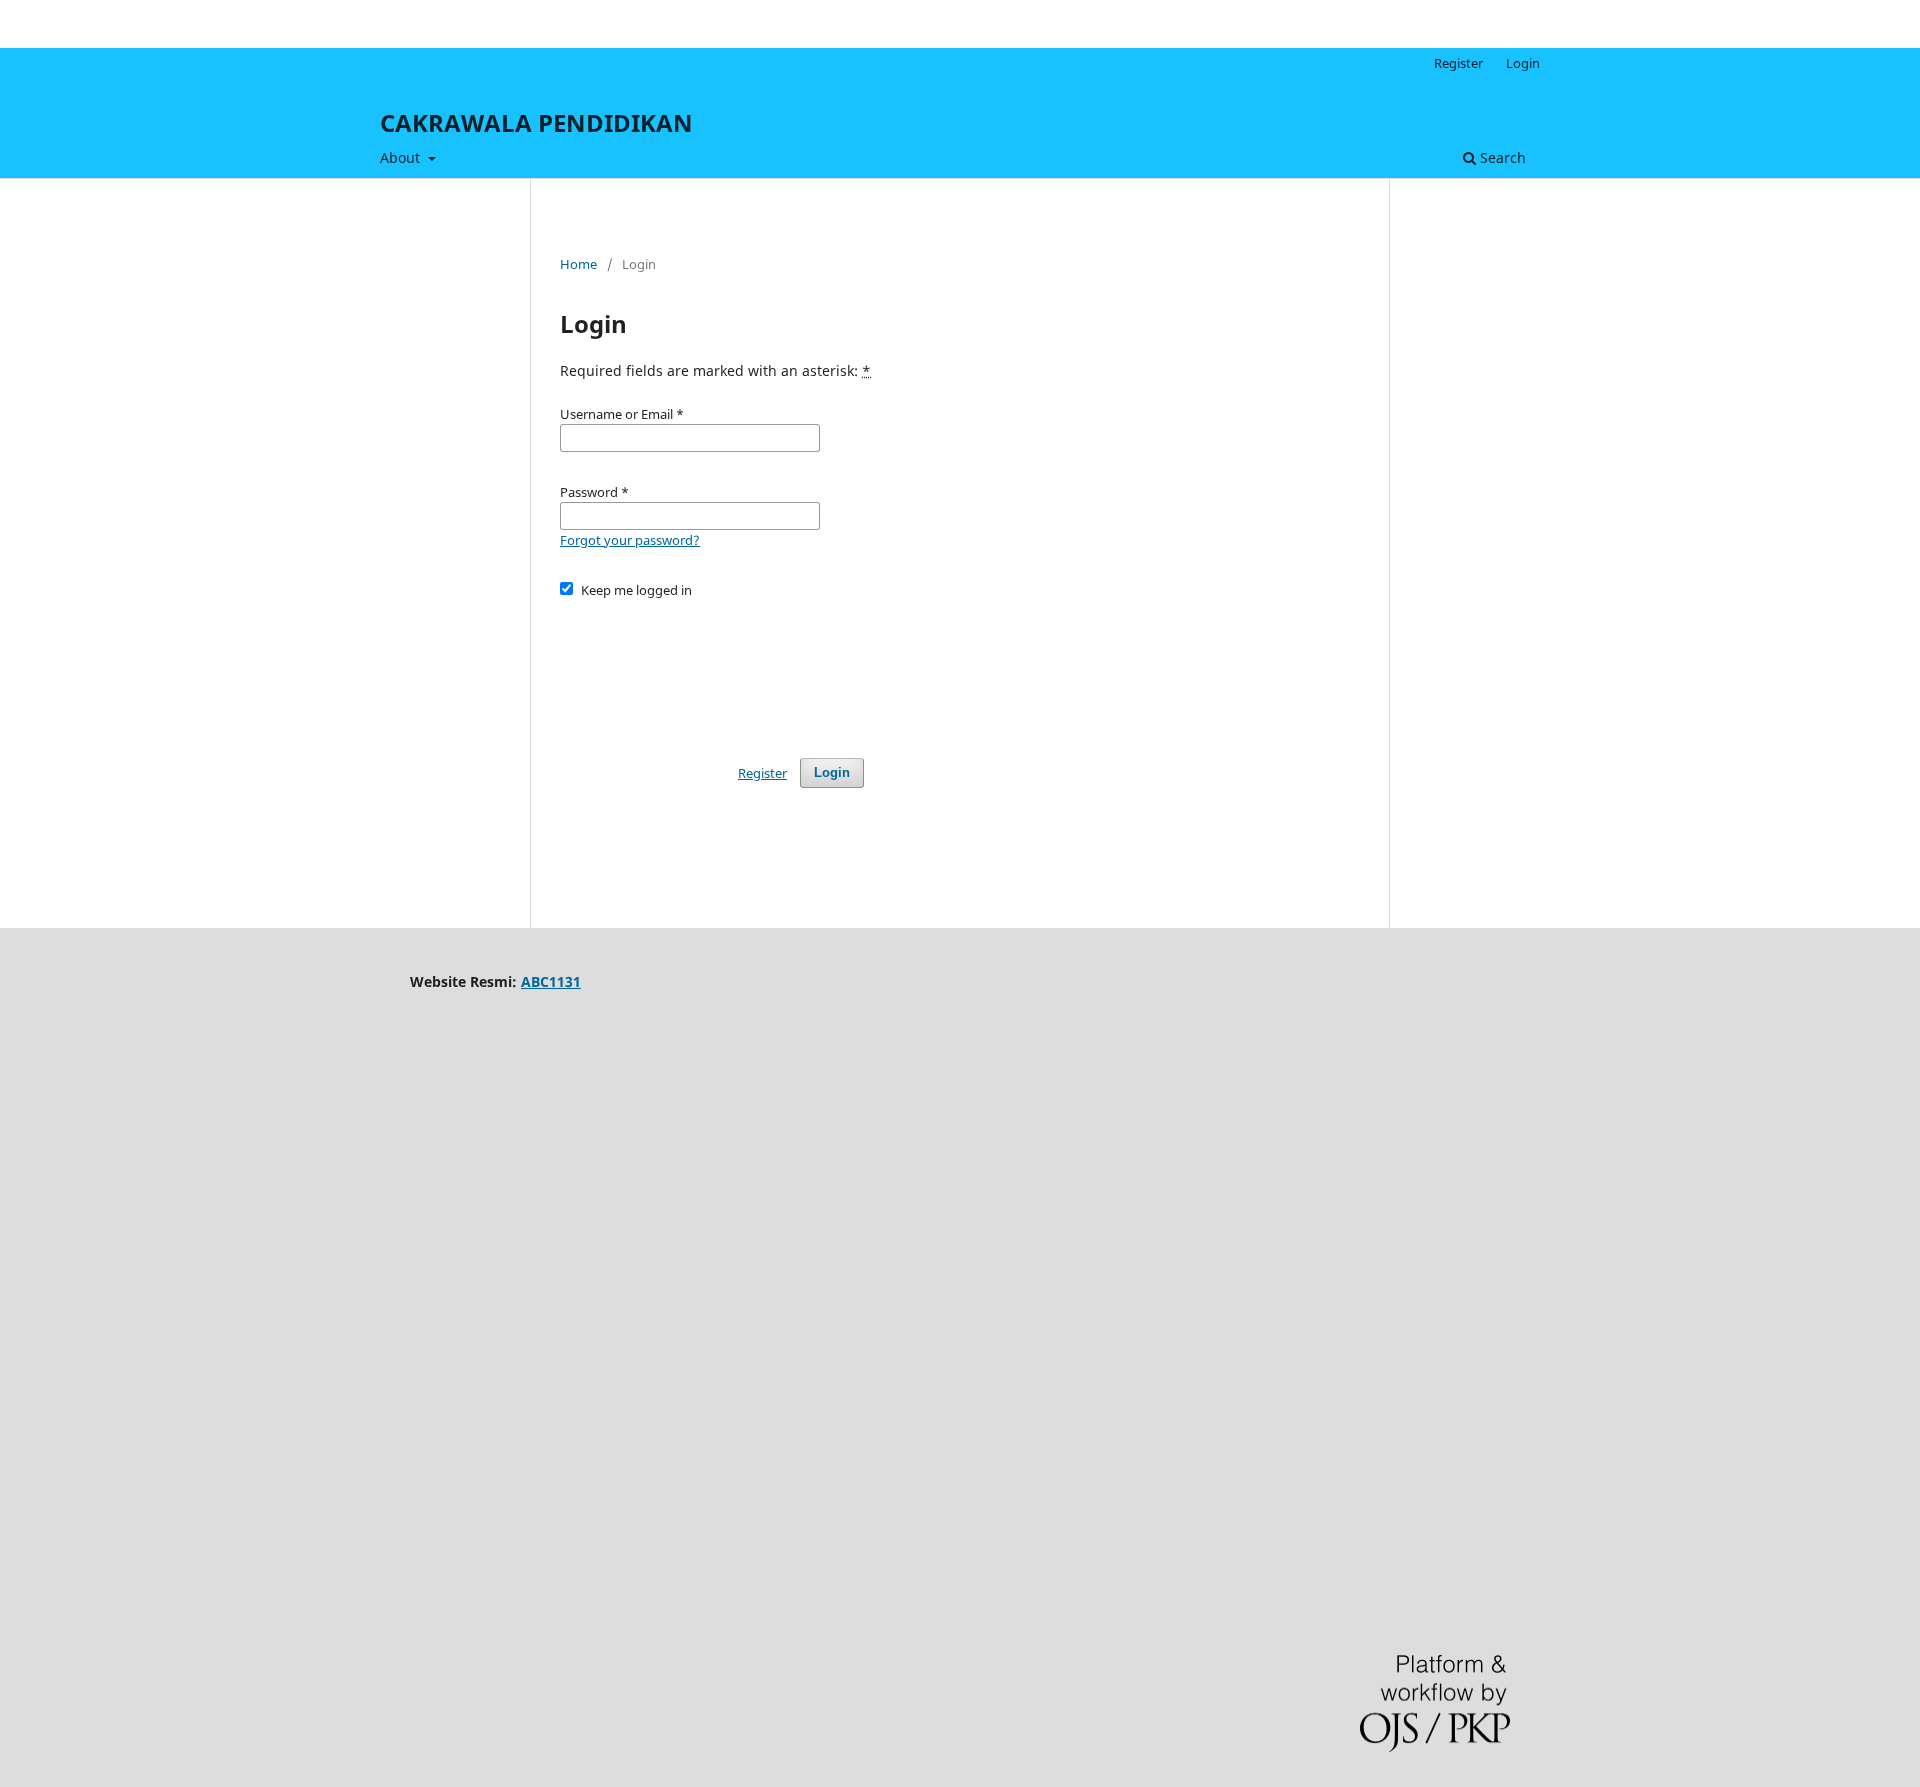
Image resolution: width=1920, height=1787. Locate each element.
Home (578, 264)
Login (1523, 63)
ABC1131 (551, 981)
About (402, 157)
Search (1501, 157)
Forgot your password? (630, 540)
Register (1458, 63)
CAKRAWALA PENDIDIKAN (536, 122)
